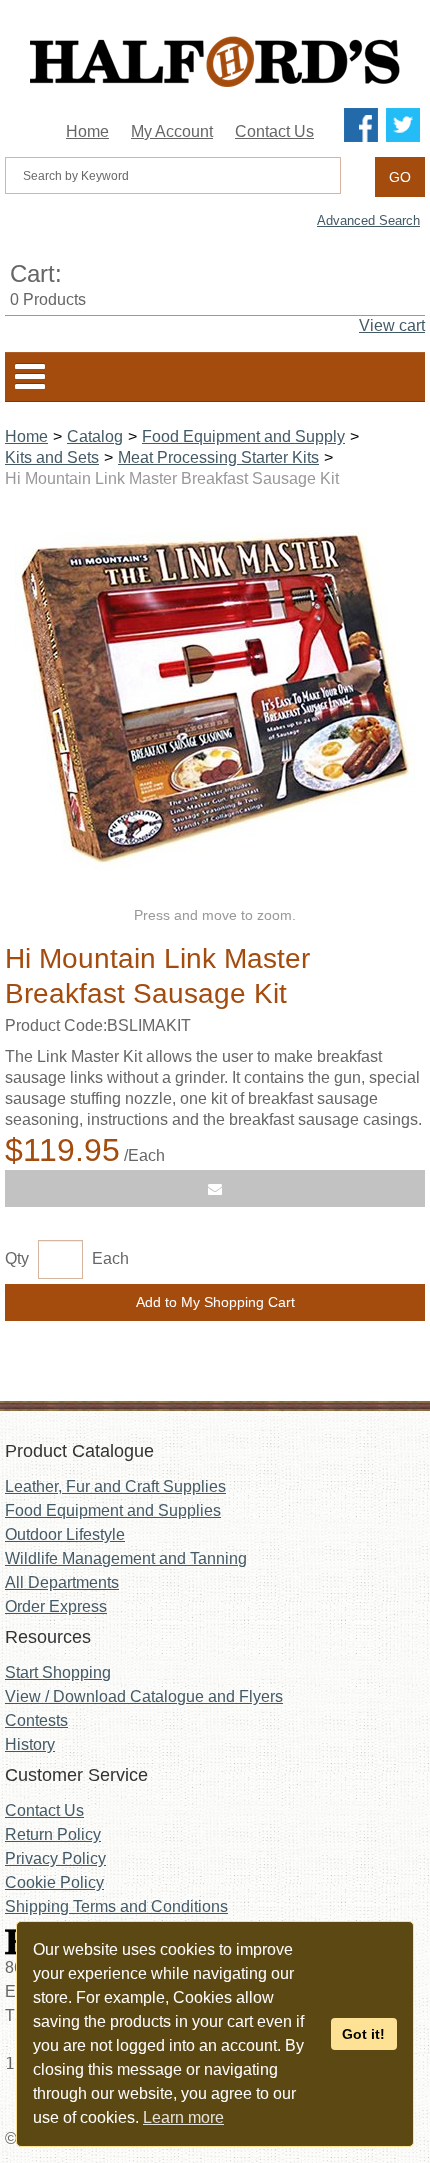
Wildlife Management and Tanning (126, 1558)
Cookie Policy (54, 1882)
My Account (172, 131)
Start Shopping (58, 1672)
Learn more (183, 2117)
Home (87, 131)
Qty (17, 1258)
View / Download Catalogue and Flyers (144, 1696)
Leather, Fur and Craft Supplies (115, 1486)
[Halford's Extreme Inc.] (215, 61)
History (30, 1744)
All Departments (62, 1582)
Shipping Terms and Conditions (116, 1906)
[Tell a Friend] (215, 1188)
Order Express (56, 1606)
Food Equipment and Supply (243, 436)
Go (400, 177)
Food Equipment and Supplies (113, 1510)
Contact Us (274, 131)
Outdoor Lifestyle (65, 1534)
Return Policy (53, 1834)
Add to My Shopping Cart (215, 1302)
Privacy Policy (55, 1858)
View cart (392, 325)
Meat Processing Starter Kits (218, 457)
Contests (36, 1720)
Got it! (363, 2034)
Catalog (95, 436)
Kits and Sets (52, 457)
